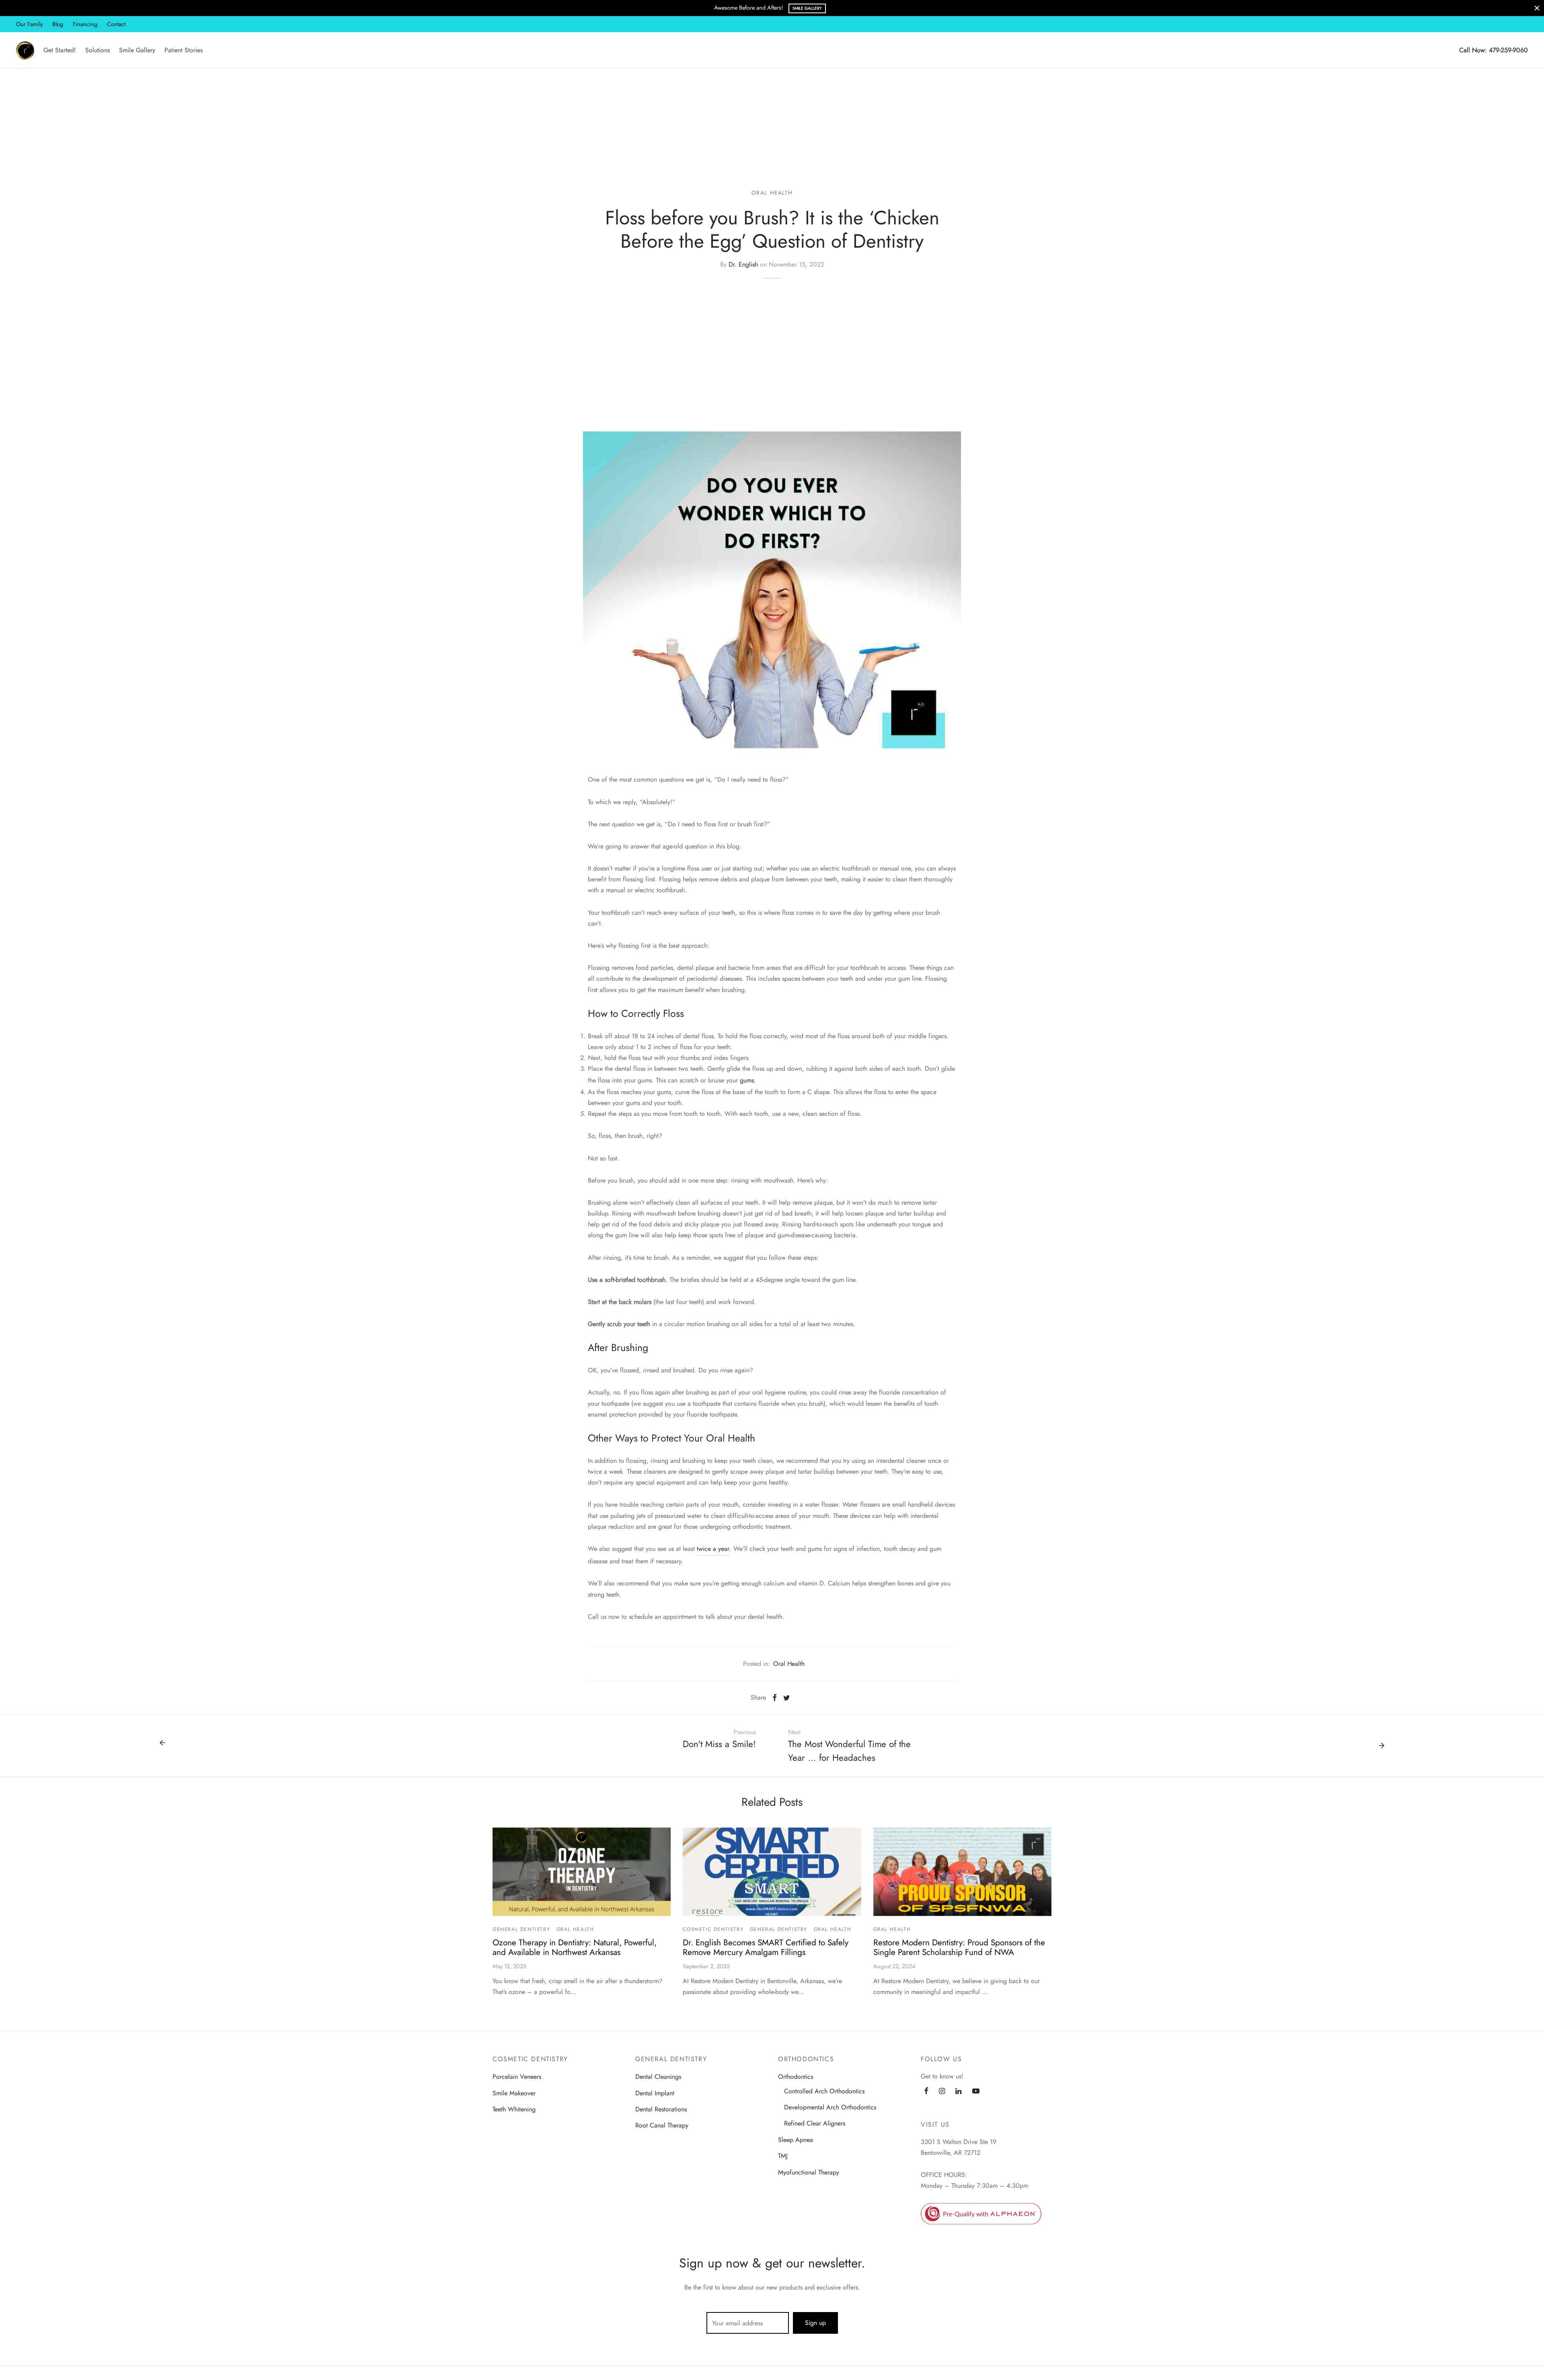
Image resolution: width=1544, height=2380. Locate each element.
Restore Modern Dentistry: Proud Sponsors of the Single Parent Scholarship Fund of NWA (959, 1948)
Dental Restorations (661, 2109)
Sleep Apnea (796, 2140)
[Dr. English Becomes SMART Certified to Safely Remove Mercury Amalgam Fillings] (772, 1872)
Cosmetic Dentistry (713, 1929)
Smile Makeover (514, 2093)
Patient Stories (184, 50)
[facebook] (926, 2092)
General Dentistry (521, 1929)
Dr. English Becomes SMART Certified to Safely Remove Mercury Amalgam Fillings (766, 1948)
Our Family (29, 24)
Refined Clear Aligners (815, 2123)
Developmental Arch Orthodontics (830, 2107)
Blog (58, 24)
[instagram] (942, 2092)
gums (747, 1080)
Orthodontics (796, 2077)
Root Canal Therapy (662, 2125)
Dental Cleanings (658, 2077)
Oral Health (772, 193)
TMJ (783, 2156)
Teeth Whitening (514, 2109)
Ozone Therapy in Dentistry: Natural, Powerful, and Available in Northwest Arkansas (575, 1948)
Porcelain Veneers (517, 2077)
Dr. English (743, 264)
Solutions (98, 50)
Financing (85, 24)
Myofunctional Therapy (809, 2172)
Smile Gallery (137, 50)
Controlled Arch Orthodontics (824, 2091)
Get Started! (60, 50)
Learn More (802, 8)
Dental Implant (655, 2093)
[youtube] (976, 2092)
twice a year (713, 1549)
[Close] (1537, 8)
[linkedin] (958, 2092)
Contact (116, 24)
